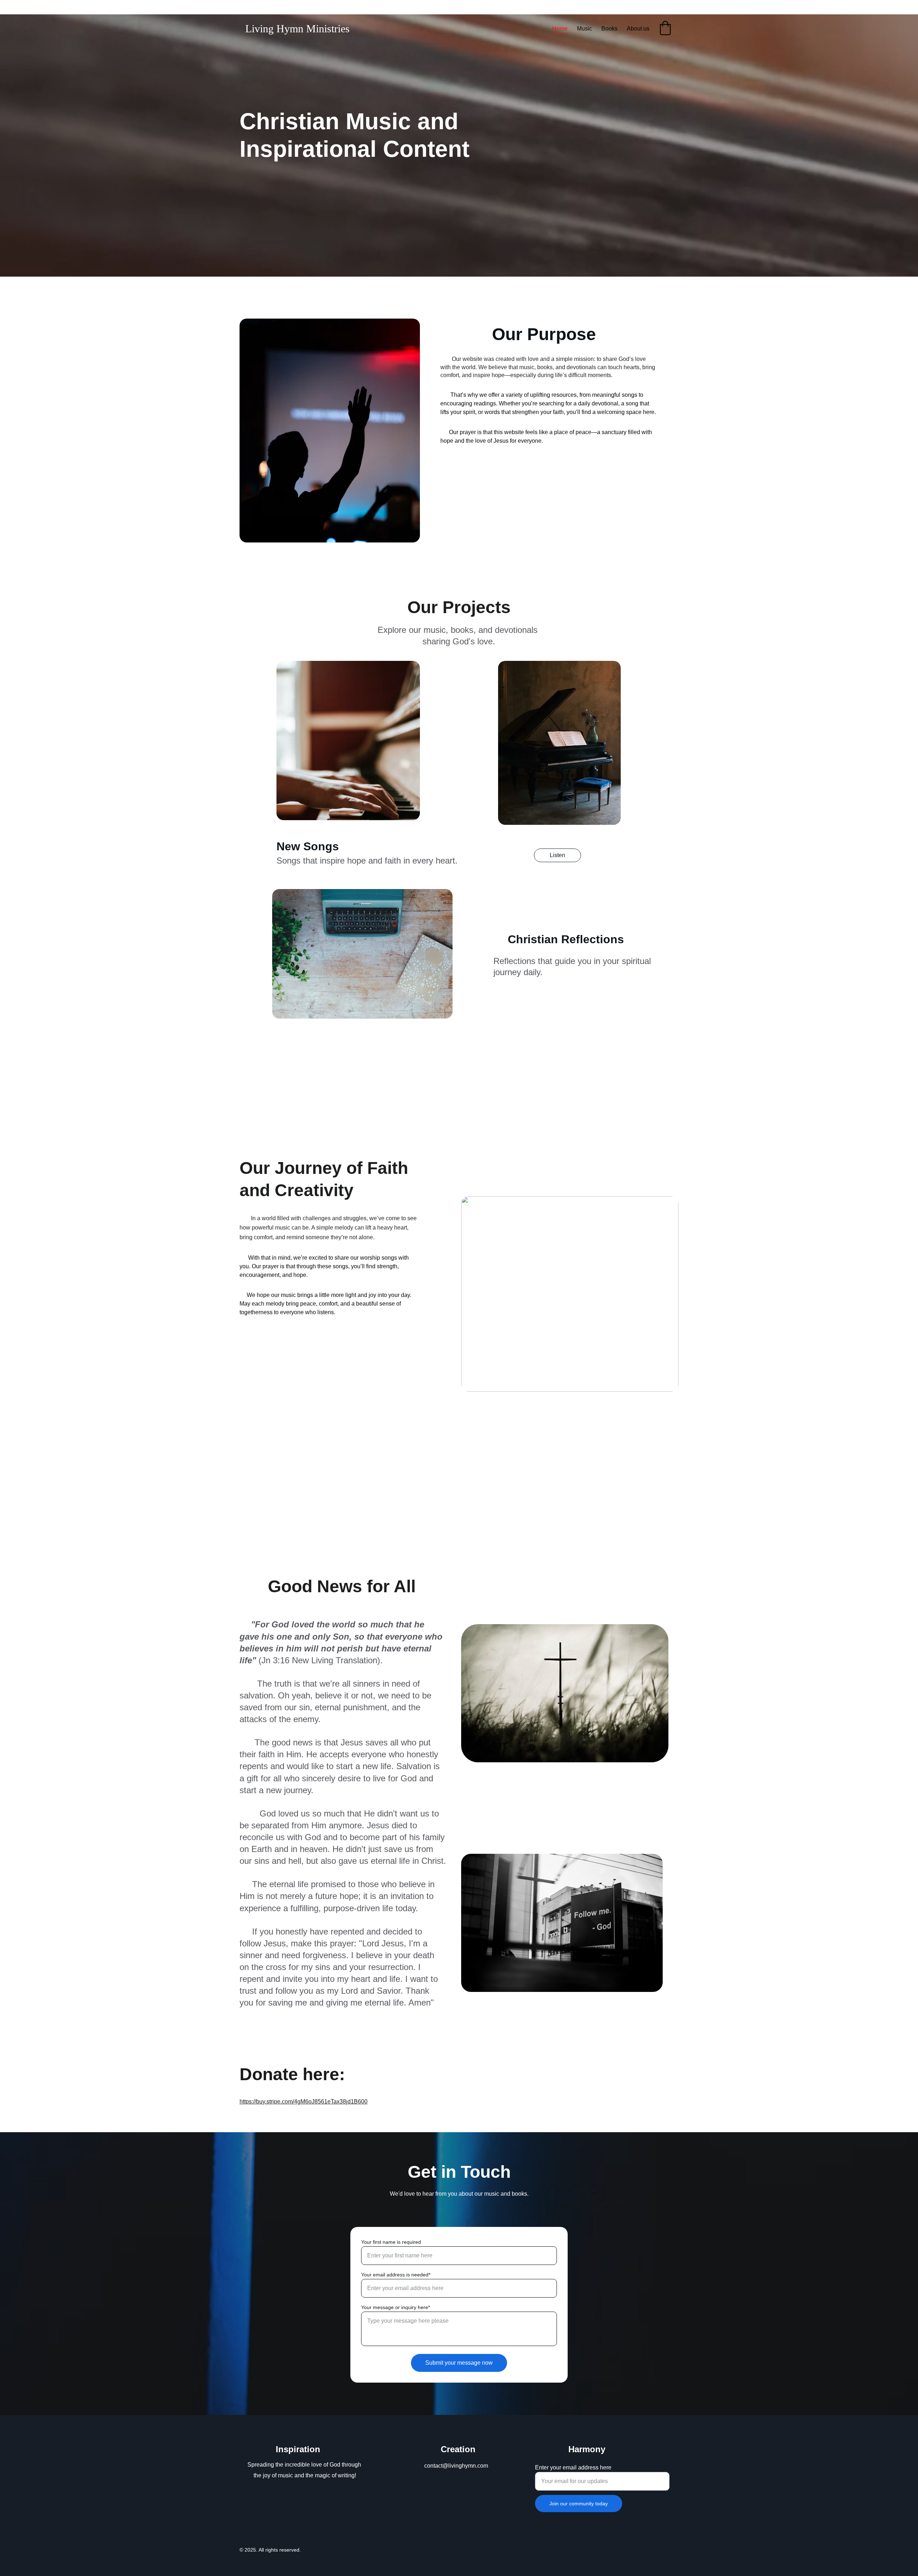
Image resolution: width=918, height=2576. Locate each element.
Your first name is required (391, 2242)
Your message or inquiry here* (396, 2307)
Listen (557, 855)
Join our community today (579, 2504)
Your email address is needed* (396, 2275)
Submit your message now (459, 2363)
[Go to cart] (665, 29)
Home (560, 29)
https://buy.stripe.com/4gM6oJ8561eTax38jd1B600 (304, 2102)
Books (609, 29)
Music (585, 29)
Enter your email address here (573, 2467)
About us (638, 29)
